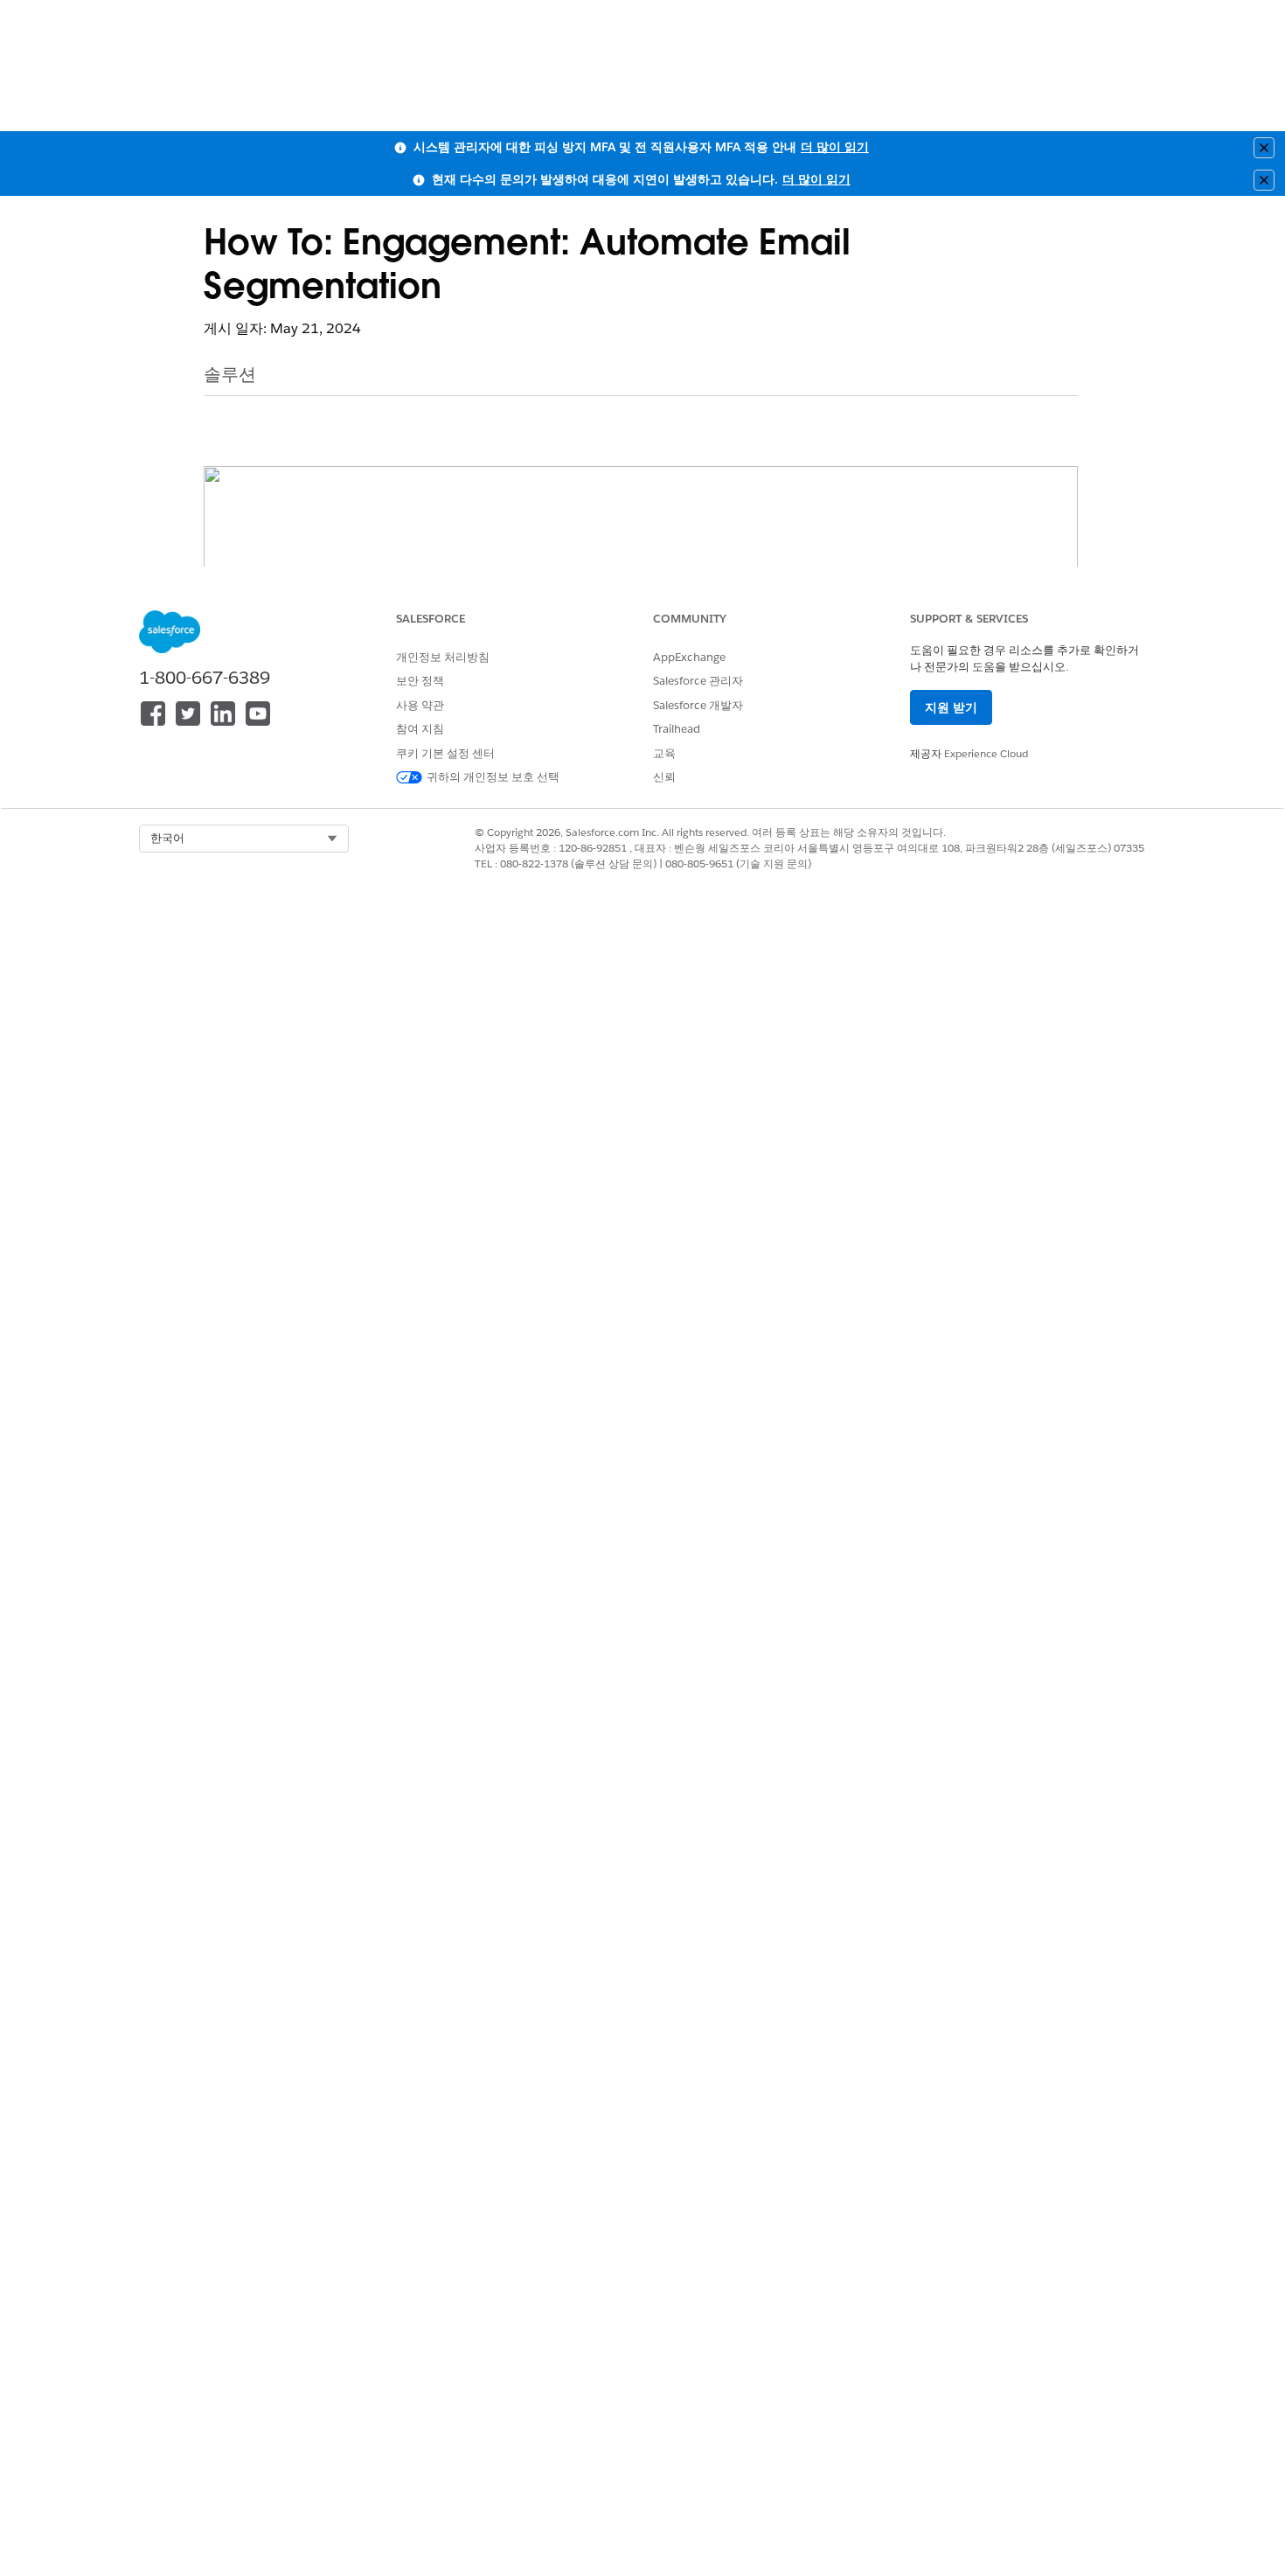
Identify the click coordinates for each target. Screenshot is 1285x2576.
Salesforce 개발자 (698, 705)
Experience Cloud (986, 753)
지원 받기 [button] (951, 707)
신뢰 (664, 777)
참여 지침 (420, 729)
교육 (664, 753)
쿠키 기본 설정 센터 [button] (445, 753)
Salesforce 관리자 (698, 681)
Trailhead (677, 729)
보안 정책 (420, 681)
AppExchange (689, 657)
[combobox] (244, 839)
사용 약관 (420, 705)
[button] (244, 839)
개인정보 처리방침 (443, 657)
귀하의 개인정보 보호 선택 (493, 777)
